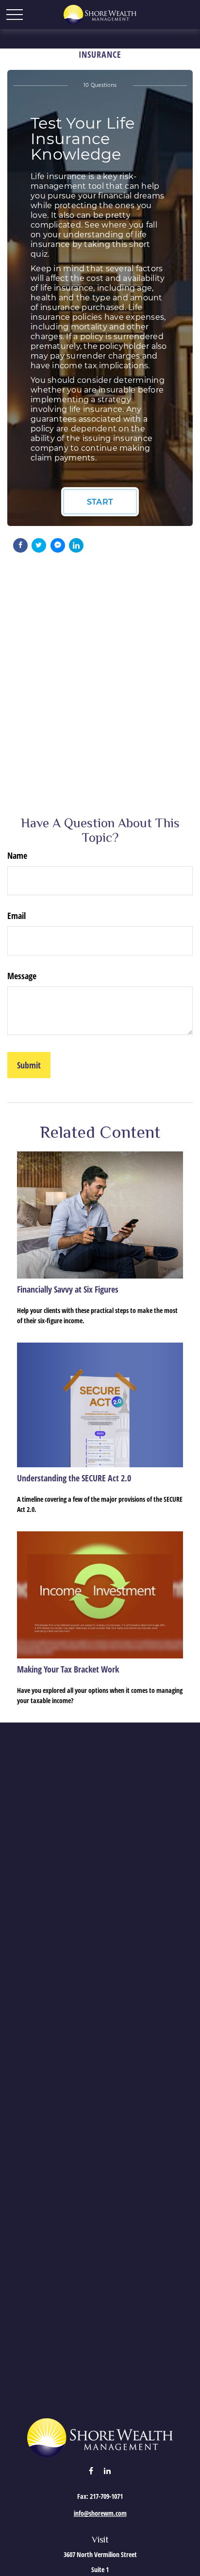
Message (22, 976)
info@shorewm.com (100, 2513)
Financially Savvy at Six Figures (68, 1289)
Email (17, 916)
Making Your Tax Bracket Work (68, 1669)
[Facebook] (91, 2470)
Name (17, 855)
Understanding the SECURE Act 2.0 (74, 1478)
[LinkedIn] (108, 2470)
